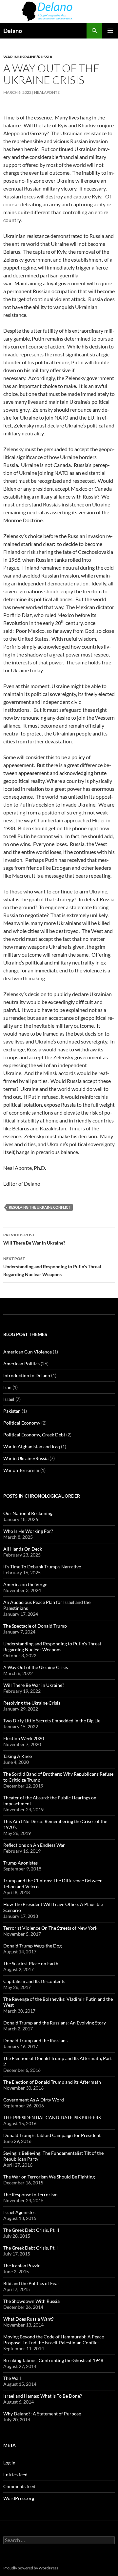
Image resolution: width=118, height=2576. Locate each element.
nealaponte (47, 92)
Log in (9, 2463)
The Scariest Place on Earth (31, 1963)
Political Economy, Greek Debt (34, 1435)
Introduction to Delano (27, 1375)
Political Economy (22, 1423)
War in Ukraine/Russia (28, 57)
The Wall (12, 2378)
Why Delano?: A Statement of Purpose (42, 2414)
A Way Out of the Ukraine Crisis (36, 1667)
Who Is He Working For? (28, 1531)
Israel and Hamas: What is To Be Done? (43, 2396)
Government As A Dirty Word (34, 2100)
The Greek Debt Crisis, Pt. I (30, 2248)
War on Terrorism (21, 1470)
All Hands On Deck (23, 1549)
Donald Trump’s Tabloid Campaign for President (52, 2135)
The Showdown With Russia (31, 2301)
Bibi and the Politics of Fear (31, 2283)
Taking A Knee (18, 1756)
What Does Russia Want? (29, 2319)
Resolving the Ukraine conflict (40, 1207)
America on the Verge (25, 1584)
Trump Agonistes (20, 1863)
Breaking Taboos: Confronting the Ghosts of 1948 (53, 2360)
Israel (9, 1399)
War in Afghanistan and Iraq (32, 1446)
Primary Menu (110, 31)
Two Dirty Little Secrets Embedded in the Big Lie (52, 1721)
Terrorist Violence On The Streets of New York (50, 1928)
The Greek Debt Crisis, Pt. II (31, 2230)
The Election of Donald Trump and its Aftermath (52, 2082)
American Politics (21, 1364)
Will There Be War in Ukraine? (34, 1239)
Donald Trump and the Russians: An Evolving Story (55, 2023)
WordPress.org (19, 2498)
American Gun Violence (28, 1352)
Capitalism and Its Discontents (34, 1981)
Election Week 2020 (24, 1738)
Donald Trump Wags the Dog (32, 1946)
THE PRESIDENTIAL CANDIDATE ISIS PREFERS (52, 2117)
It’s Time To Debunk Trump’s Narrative (42, 1567)
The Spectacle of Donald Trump (35, 1626)
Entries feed (15, 2474)
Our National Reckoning (28, 1513)
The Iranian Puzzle (22, 2266)
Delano (13, 31)
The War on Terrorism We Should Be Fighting (49, 2177)
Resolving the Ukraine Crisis (32, 1703)
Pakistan (12, 1411)
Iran (7, 1387)
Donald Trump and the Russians (35, 2040)
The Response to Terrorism (30, 2194)
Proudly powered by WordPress (31, 2568)
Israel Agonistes (19, 2212)
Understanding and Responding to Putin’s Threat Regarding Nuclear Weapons (52, 1267)
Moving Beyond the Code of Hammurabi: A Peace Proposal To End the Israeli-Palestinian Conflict (54, 2340)
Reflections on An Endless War (34, 1845)
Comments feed (19, 2486)
